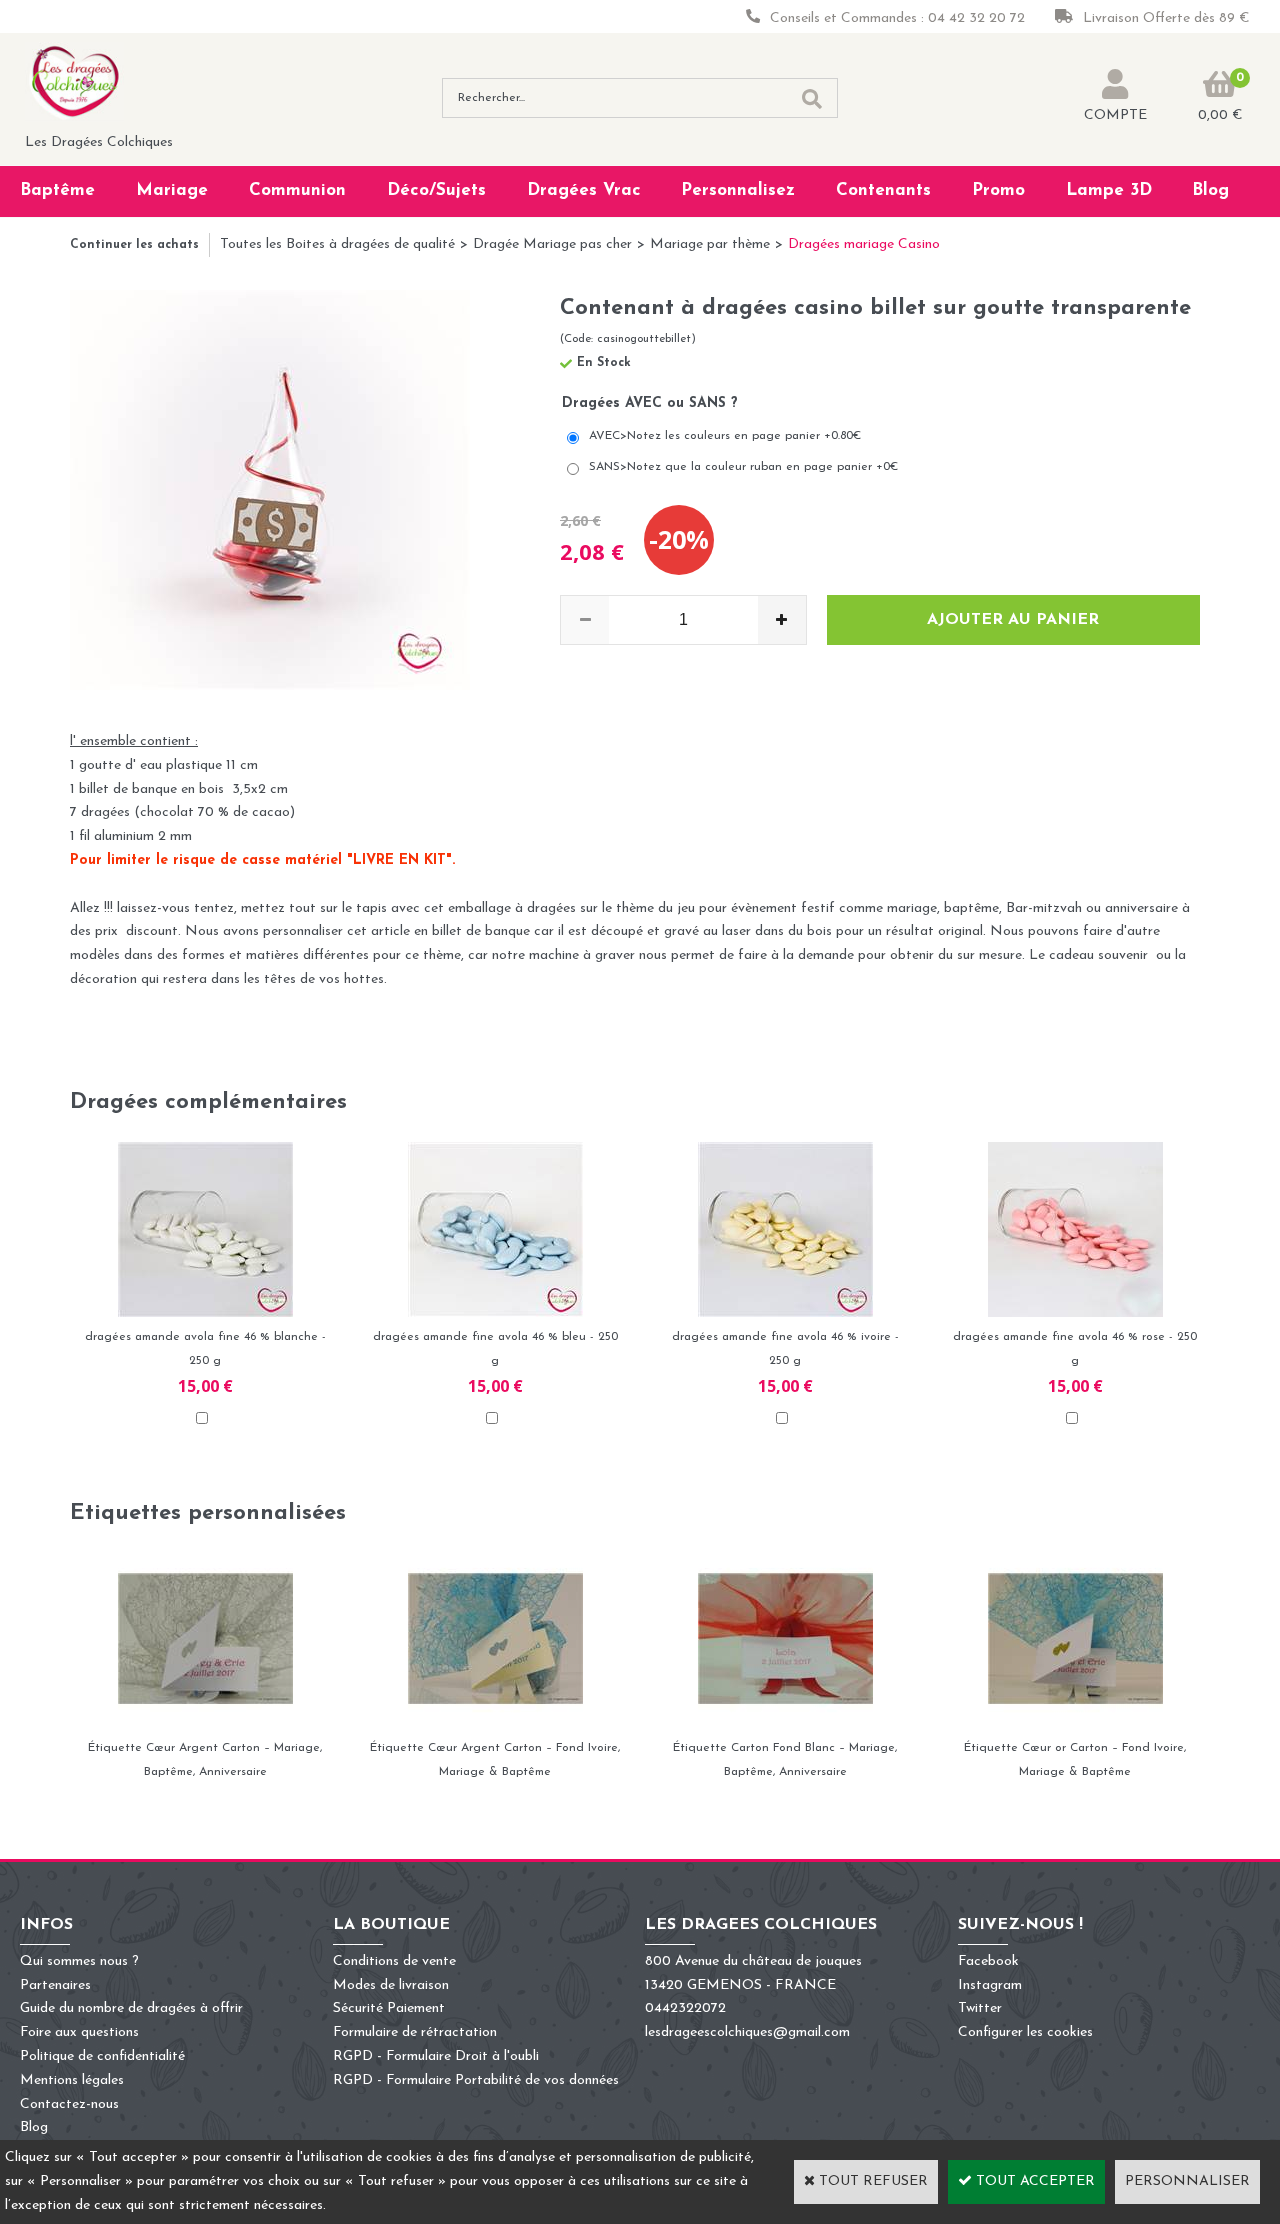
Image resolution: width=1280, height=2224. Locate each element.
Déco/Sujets (436, 190)
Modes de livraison (391, 1985)
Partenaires (55, 1985)
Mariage (172, 190)
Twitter (980, 2008)
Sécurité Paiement (389, 2008)
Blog (1210, 190)
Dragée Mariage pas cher (552, 244)
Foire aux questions (79, 2032)
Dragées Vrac (584, 190)
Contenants (883, 190)
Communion (297, 190)
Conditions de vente (394, 1961)
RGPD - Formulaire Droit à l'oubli (436, 2056)
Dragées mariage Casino (864, 244)
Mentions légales (72, 2080)
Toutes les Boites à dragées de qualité (337, 244)
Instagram (990, 1985)
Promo (998, 190)
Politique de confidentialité (102, 2056)
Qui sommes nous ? (79, 1961)
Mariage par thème (710, 244)
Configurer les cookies (1025, 2032)
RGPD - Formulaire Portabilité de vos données (476, 2080)
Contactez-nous (69, 2104)
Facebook (988, 1961)
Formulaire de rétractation (415, 2032)
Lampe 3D (1109, 190)
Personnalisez (738, 190)
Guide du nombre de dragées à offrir (131, 2008)
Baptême (57, 190)
